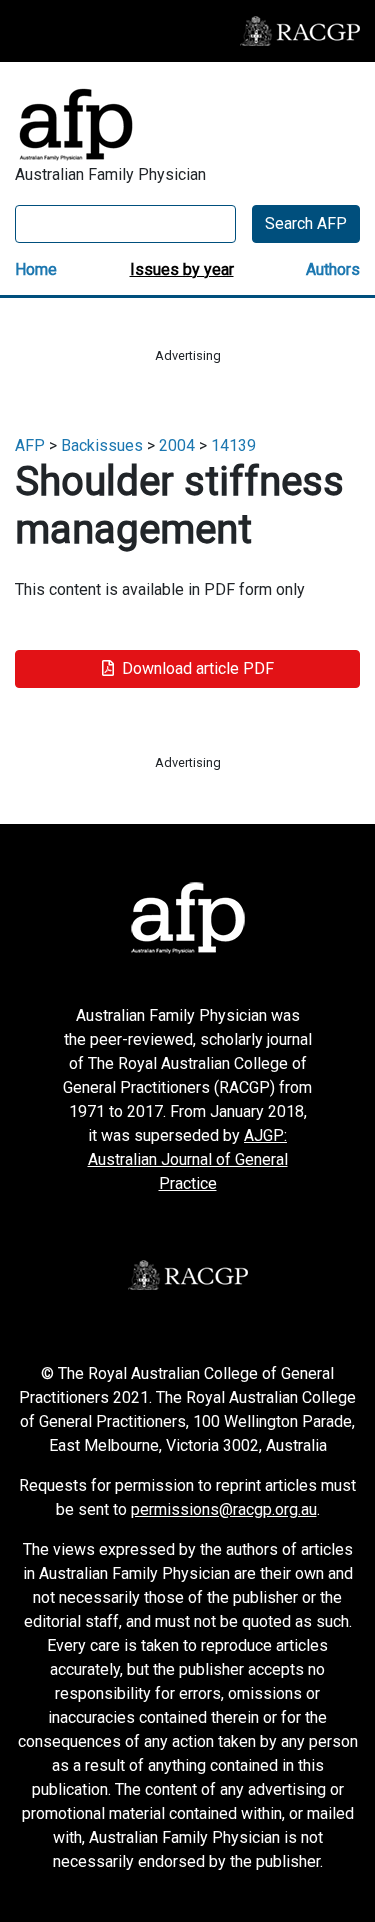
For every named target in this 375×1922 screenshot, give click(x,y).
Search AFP (306, 223)
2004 (177, 445)
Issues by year (182, 269)
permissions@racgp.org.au (224, 1509)
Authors (333, 269)
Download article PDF (198, 668)
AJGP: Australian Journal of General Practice (188, 1159)
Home (36, 269)
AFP (30, 445)
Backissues (102, 445)
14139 (233, 445)
